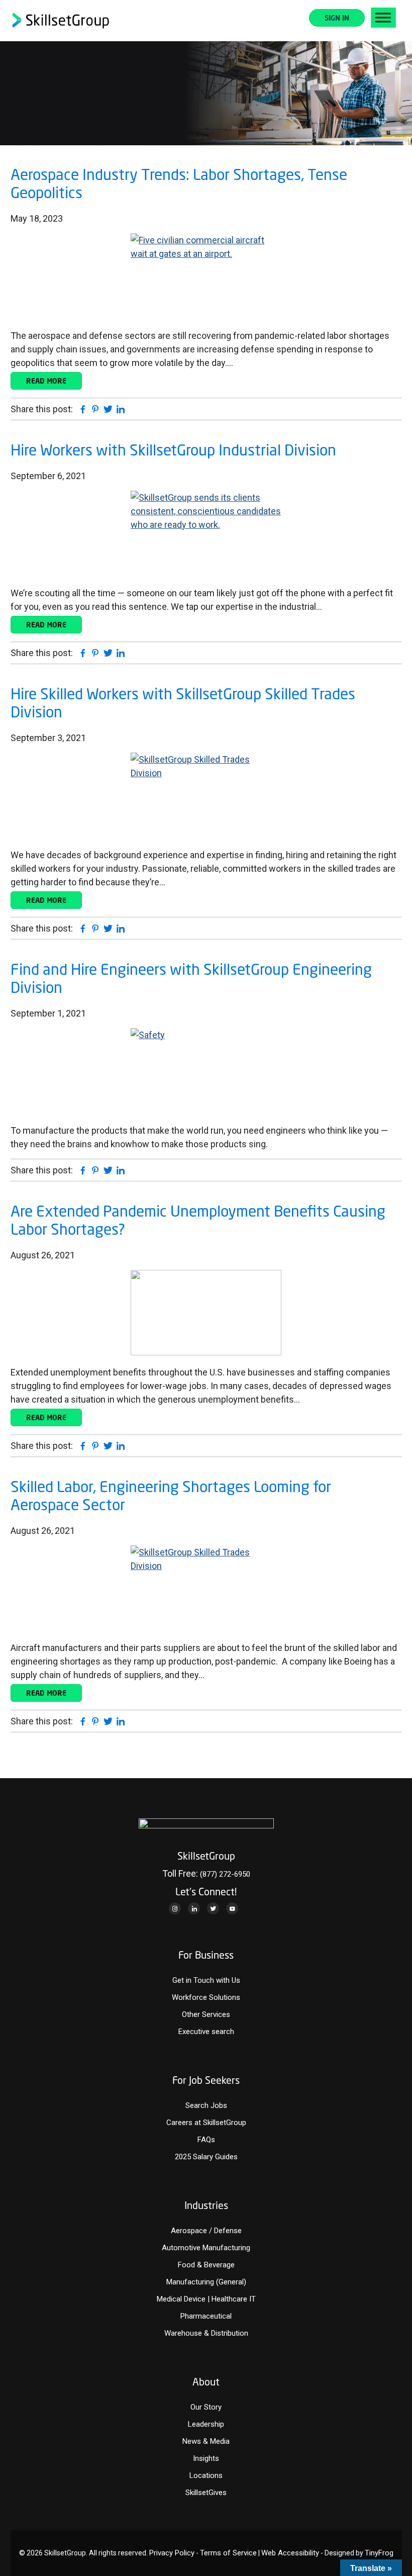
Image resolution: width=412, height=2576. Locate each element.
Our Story (206, 2407)
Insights (206, 2458)
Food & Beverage (206, 2265)
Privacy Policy (172, 2553)
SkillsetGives (206, 2493)
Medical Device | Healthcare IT (206, 2299)
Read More (46, 381)
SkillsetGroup (61, 21)
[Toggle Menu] (383, 18)
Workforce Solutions (206, 1997)
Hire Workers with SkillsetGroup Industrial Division (173, 450)
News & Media (206, 2441)
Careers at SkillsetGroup (206, 2123)
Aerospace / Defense (206, 2231)
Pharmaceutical (206, 2316)
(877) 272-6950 (225, 1874)
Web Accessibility (290, 2553)
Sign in (337, 18)
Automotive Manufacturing (206, 2248)
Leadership (206, 2424)
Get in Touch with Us (206, 1980)
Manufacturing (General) (206, 2282)
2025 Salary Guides (206, 2157)
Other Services (206, 2014)
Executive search (206, 2032)
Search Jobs (206, 2105)
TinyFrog (379, 2553)
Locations (206, 2475)
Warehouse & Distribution (206, 2333)
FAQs (206, 2140)
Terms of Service (228, 2553)
